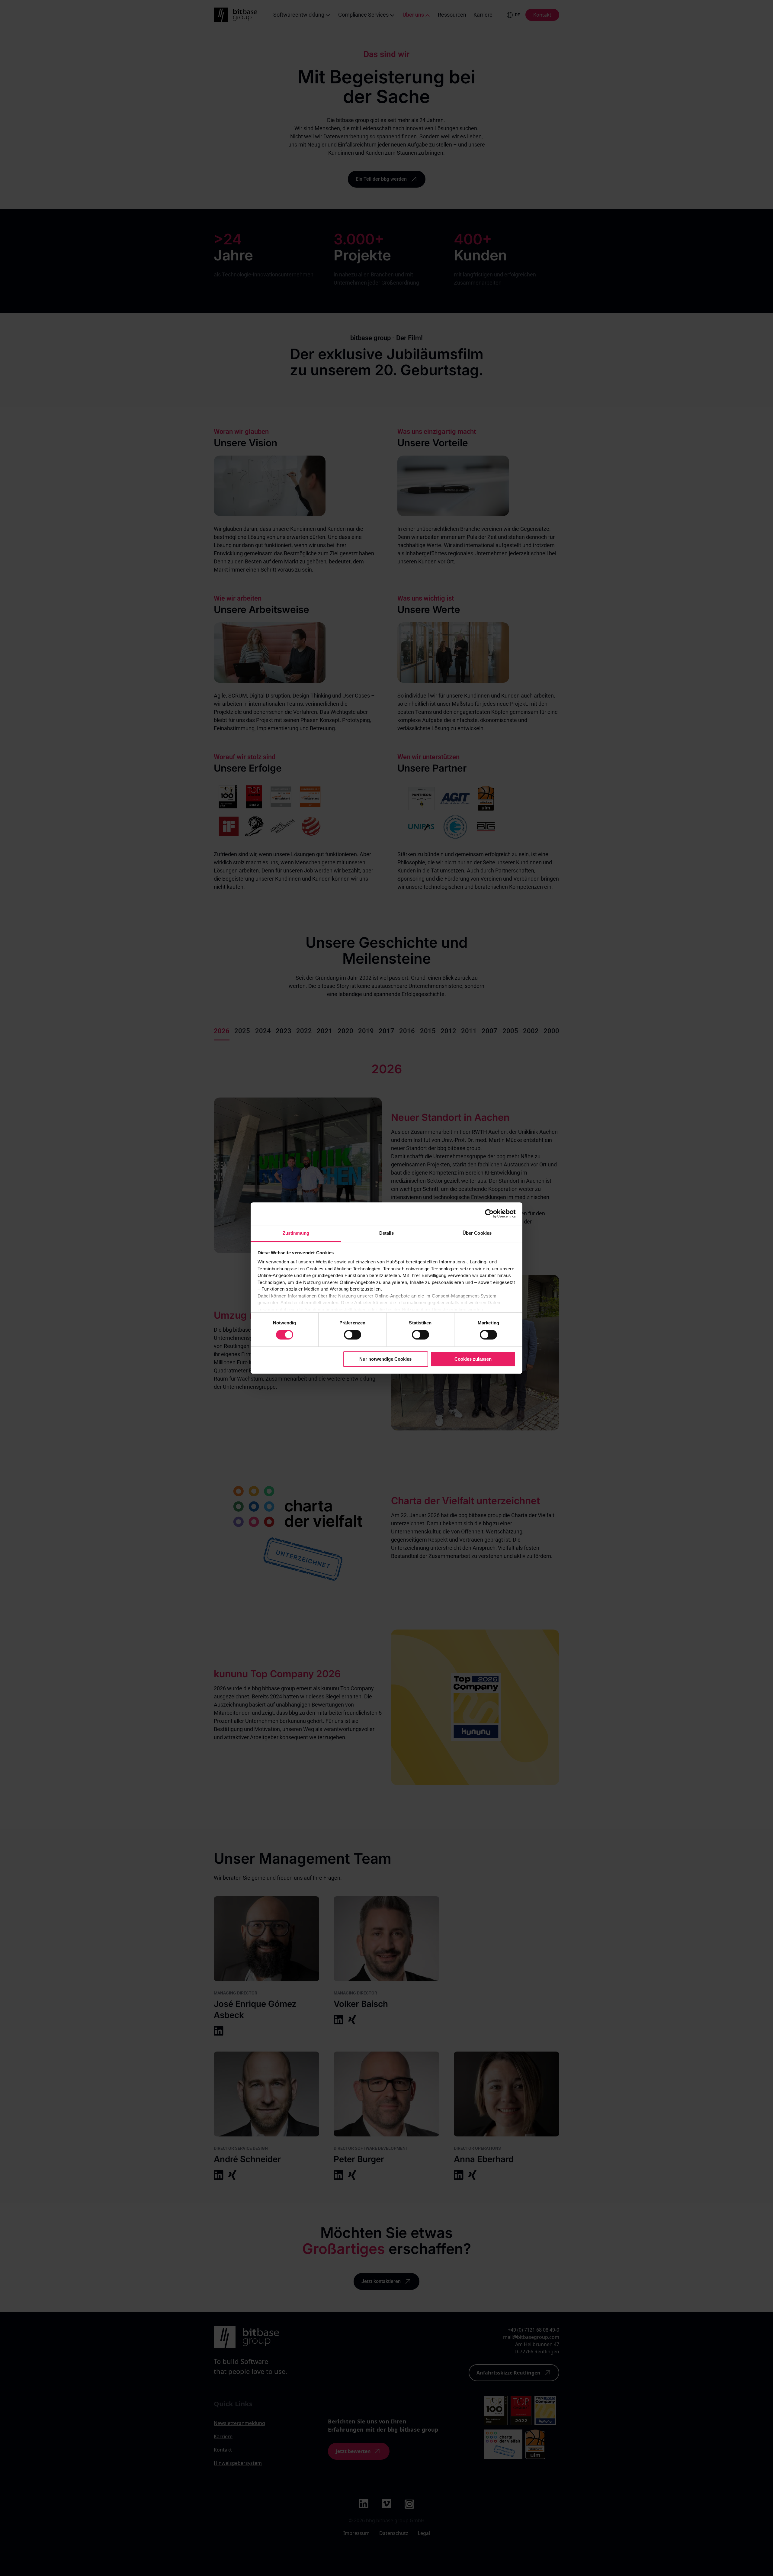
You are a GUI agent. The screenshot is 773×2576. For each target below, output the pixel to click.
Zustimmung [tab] (296, 1233)
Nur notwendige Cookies (385, 1359)
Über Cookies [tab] (477, 1233)
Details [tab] (387, 1233)
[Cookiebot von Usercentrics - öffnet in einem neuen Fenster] (489, 1214)
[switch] (353, 1335)
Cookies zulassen (473, 1359)
